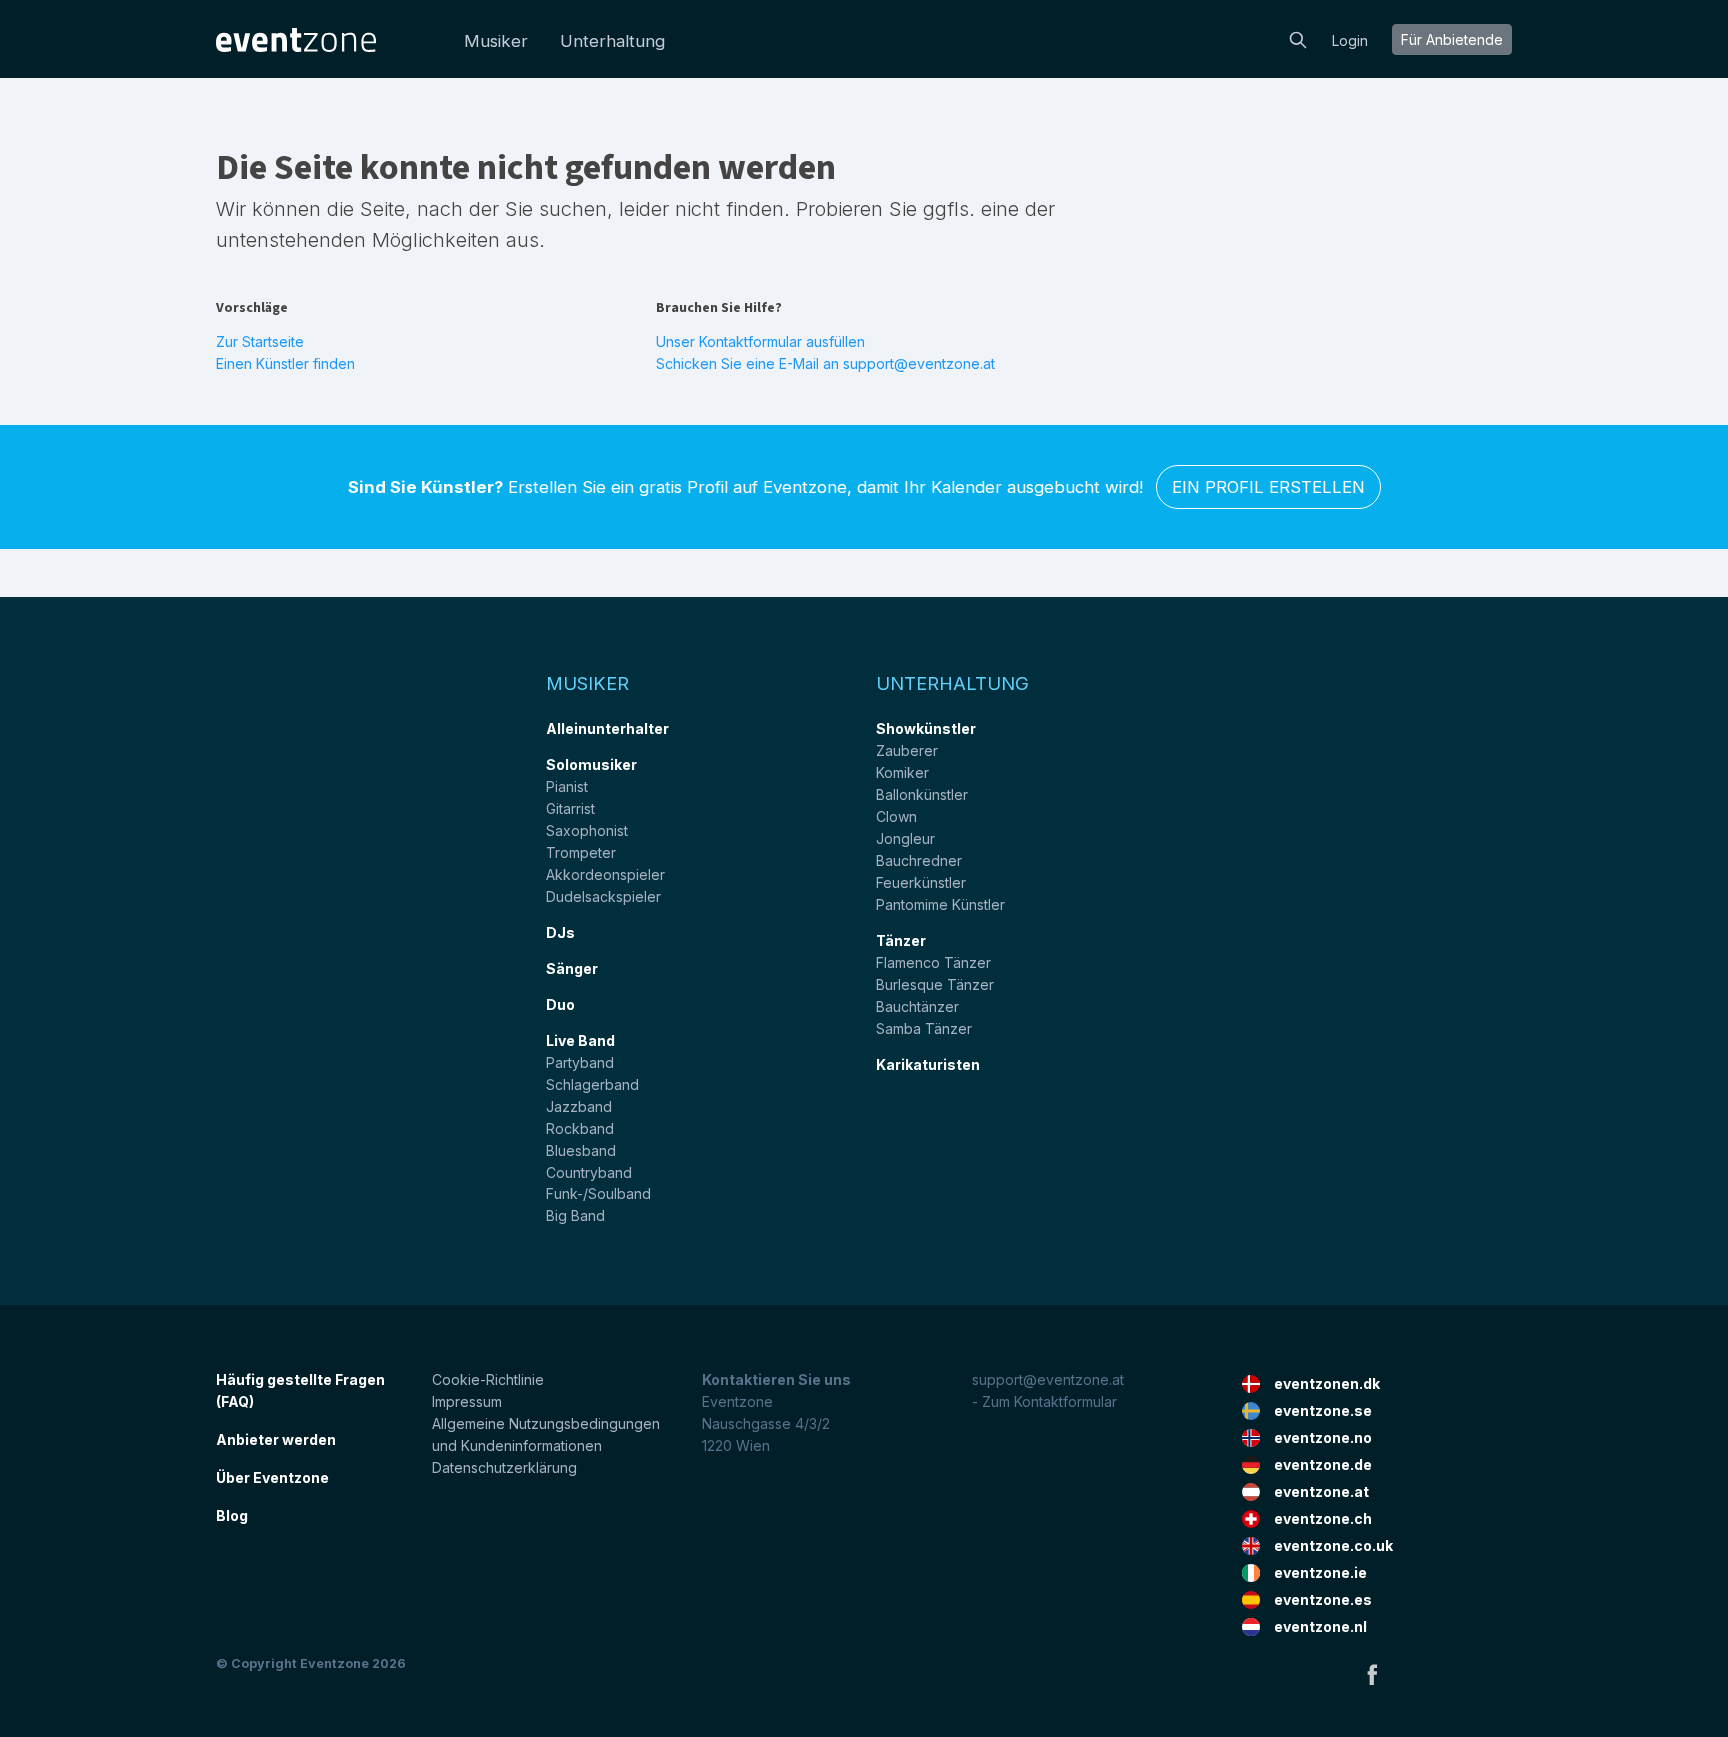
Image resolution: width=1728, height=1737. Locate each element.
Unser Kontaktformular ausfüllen (760, 341)
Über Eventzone (272, 1477)
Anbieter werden (276, 1439)
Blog (232, 1515)
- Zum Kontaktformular (1044, 1401)
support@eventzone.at (1048, 1379)
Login (1350, 40)
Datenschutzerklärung (504, 1467)
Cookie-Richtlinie (488, 1379)
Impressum (467, 1401)
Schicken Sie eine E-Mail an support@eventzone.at (825, 363)
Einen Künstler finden (285, 363)
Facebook (1372, 1674)
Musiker (496, 41)
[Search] (1298, 38)
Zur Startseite (260, 341)
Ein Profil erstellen (1268, 487)
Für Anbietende (1452, 39)
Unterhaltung (612, 41)
